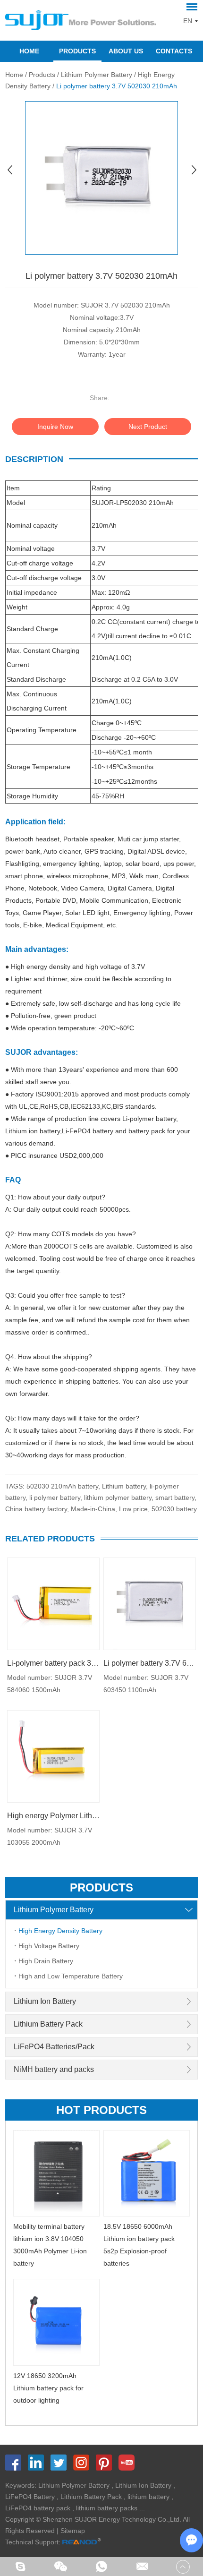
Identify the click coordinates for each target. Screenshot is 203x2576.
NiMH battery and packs (54, 2069)
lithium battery (148, 2497)
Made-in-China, (95, 1509)
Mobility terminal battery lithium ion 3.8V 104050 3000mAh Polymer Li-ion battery (50, 2245)
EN (188, 21)
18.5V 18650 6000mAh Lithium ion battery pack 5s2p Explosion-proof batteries (139, 2245)
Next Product (148, 427)
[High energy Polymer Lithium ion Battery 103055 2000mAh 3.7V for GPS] (53, 1756)
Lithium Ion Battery (45, 2001)
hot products (101, 2110)
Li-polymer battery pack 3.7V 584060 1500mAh (53, 1663)
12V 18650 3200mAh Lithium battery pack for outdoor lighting (48, 2388)
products (101, 1887)
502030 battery (174, 1509)
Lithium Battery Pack (48, 2024)
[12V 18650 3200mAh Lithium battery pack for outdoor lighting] (57, 2322)
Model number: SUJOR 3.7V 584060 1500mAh (50, 1684)
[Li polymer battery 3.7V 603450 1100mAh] (150, 1604)
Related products (50, 1539)
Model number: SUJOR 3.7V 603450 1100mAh (146, 1684)
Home (29, 51)
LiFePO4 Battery (30, 2497)
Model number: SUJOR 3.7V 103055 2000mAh (50, 1836)
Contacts (174, 51)
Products (77, 51)
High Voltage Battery (49, 1946)
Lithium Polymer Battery (97, 75)
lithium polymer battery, (120, 1498)
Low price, (135, 1509)
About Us (126, 51)
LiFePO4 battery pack (38, 2508)
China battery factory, (38, 1509)
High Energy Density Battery (60, 1931)
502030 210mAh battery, (64, 1486)
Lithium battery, (126, 1486)
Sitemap (73, 2531)
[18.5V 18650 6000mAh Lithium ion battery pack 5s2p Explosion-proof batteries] (147, 2174)
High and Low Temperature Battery (71, 1976)
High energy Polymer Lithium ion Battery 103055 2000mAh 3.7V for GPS (53, 1816)
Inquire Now (55, 427)
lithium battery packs (107, 2508)
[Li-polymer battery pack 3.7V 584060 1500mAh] (53, 1604)
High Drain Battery (46, 1961)
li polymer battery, (57, 1498)
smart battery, (176, 1498)
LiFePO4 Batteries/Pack (54, 2047)
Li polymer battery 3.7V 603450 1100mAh (150, 1663)
